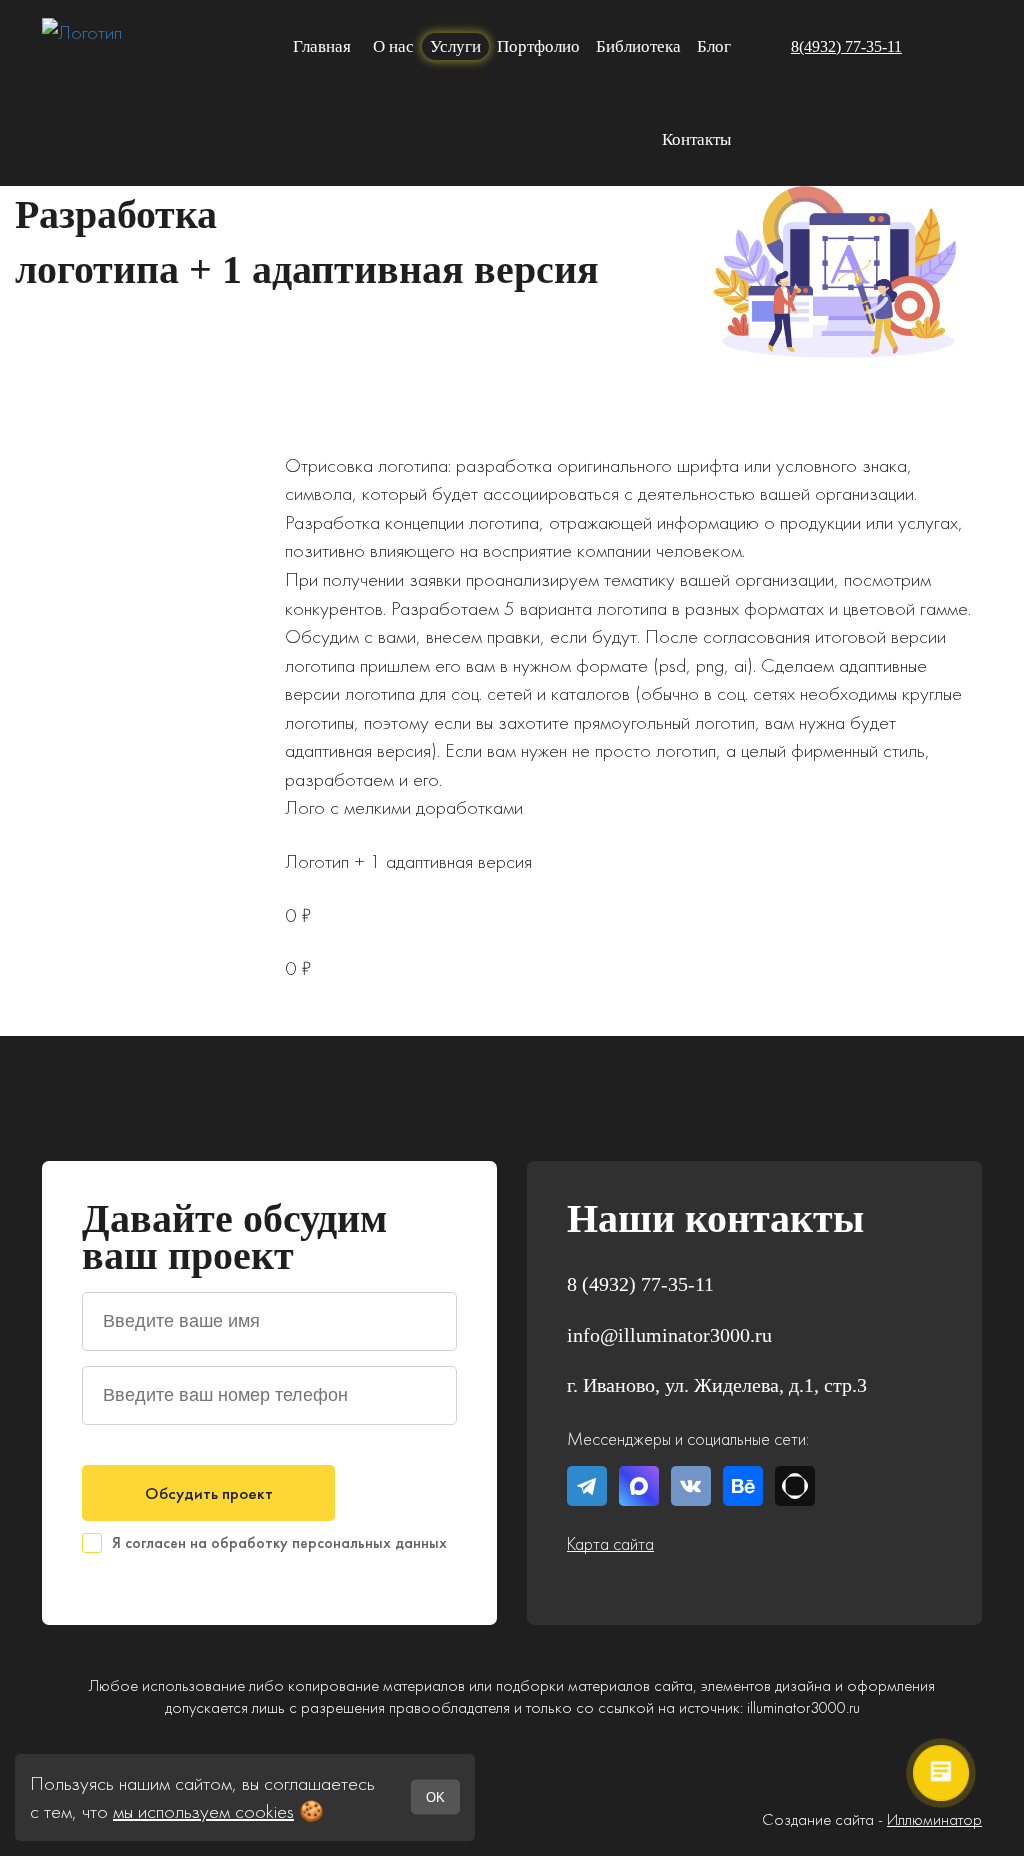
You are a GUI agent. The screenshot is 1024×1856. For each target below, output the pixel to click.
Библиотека (638, 46)
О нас (393, 46)
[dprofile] (795, 1486)
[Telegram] (927, 47)
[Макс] (967, 47)
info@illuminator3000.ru (669, 1335)
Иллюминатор (934, 1819)
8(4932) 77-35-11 (846, 46)
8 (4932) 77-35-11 (640, 1284)
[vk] (691, 1486)
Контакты (696, 139)
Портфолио (538, 46)
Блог (714, 46)
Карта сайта (610, 1543)
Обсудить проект (209, 1493)
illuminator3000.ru (803, 1707)
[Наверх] (953, 1112)
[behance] (743, 1486)
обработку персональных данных (329, 1542)
